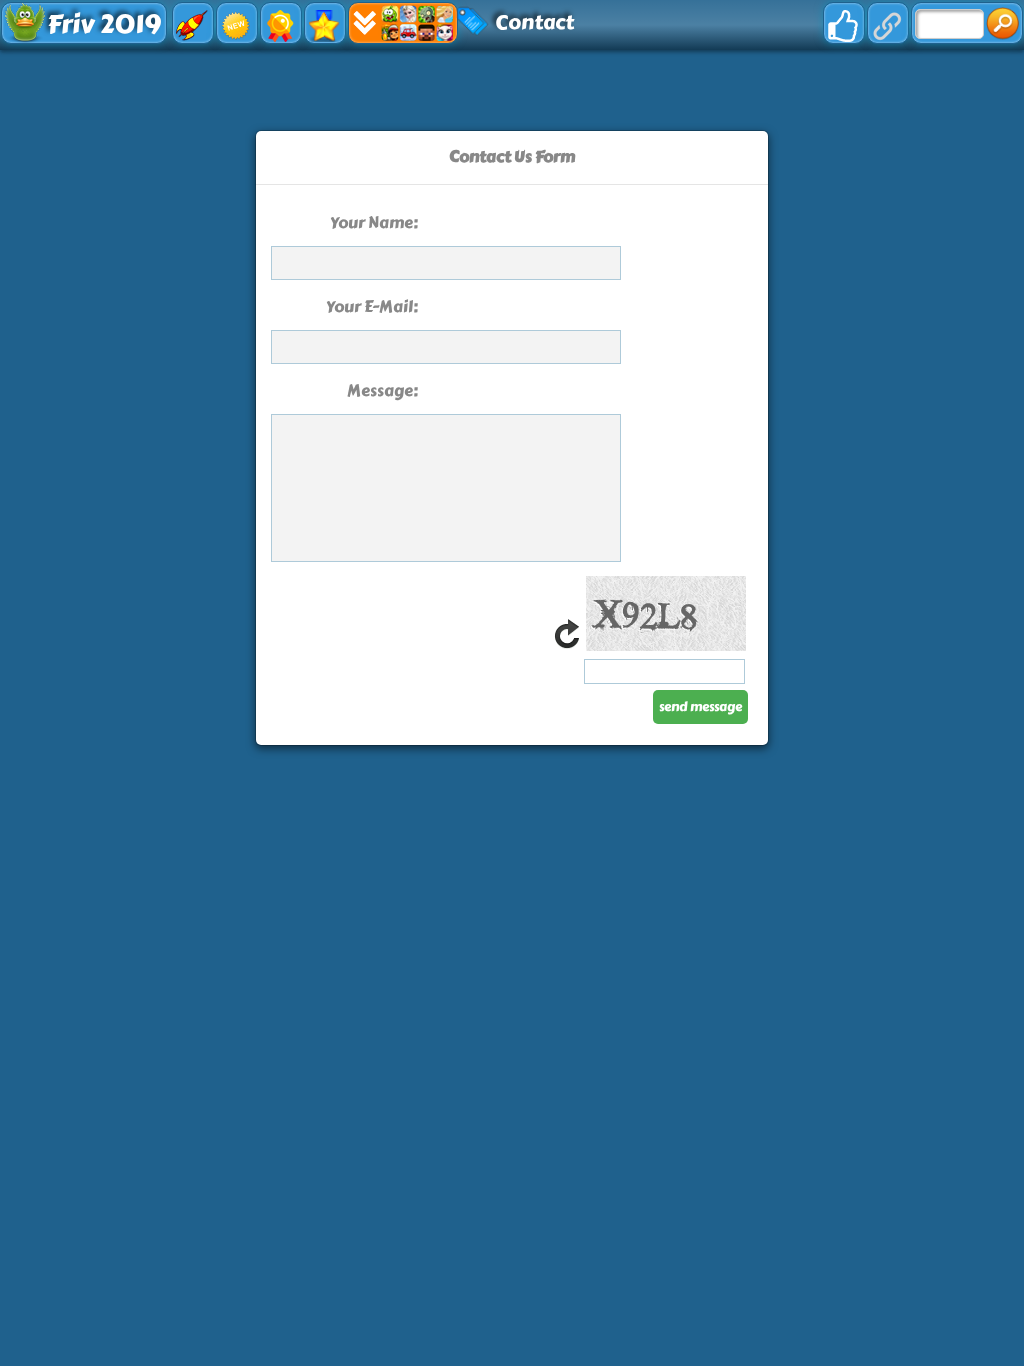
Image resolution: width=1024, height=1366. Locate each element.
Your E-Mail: (372, 306)
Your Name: (374, 222)
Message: (382, 390)
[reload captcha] (567, 645)
